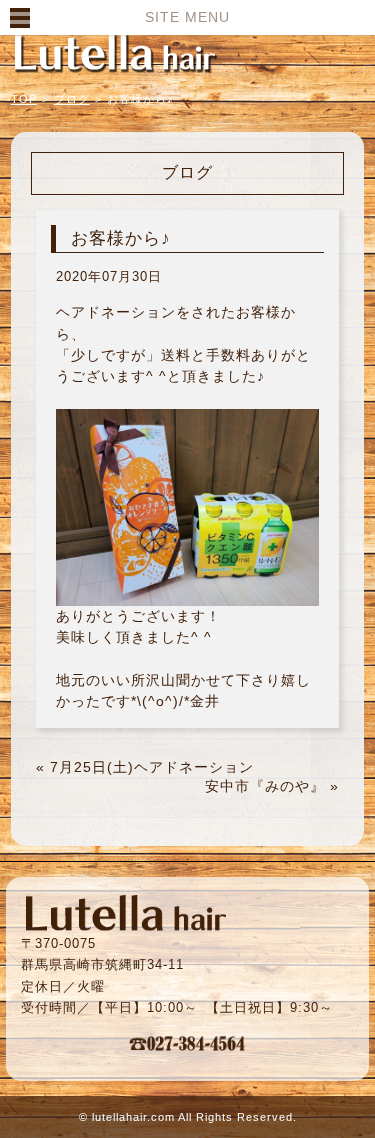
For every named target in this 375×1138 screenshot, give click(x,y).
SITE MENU (187, 17)
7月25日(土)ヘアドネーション (152, 767)
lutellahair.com (133, 1117)
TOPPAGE (115, 52)
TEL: (188, 1043)
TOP (24, 99)
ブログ (72, 99)
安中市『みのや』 (265, 786)
